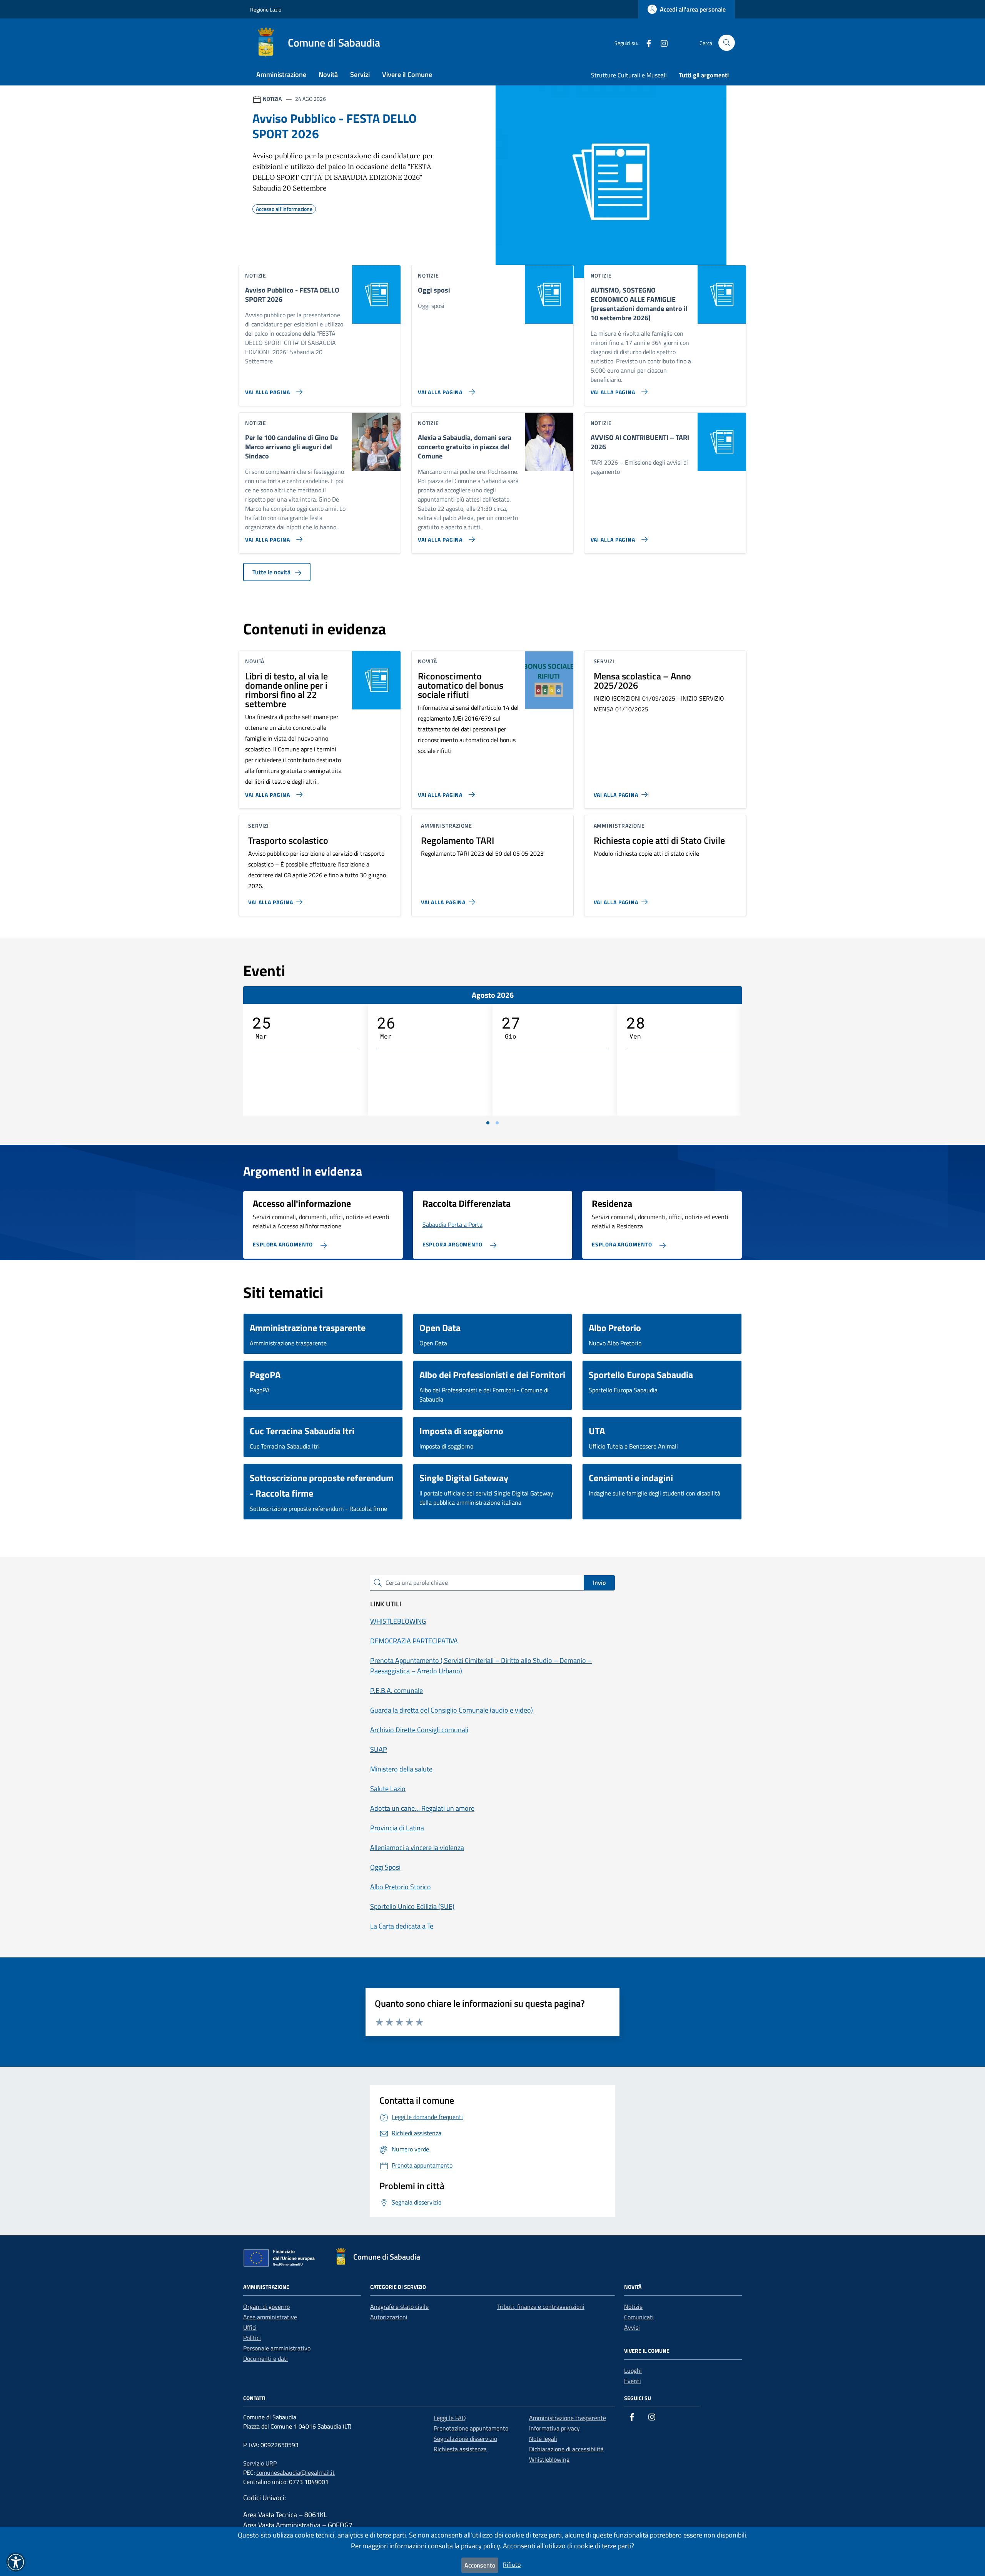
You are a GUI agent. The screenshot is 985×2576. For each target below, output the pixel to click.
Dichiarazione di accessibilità (566, 2449)
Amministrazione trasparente (568, 2418)
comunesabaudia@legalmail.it (295, 2472)
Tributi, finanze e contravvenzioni (541, 2307)
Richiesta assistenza (460, 2449)
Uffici (250, 2327)
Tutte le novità (272, 572)
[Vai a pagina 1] (488, 1123)
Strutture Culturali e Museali (629, 75)
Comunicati (639, 2317)
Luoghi (633, 2370)
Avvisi (632, 2327)
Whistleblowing (549, 2459)
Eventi (633, 2381)
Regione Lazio (266, 9)
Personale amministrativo (277, 2348)
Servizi (360, 74)
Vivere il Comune (407, 74)
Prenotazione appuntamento (471, 2428)
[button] (16, 2562)
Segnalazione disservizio (465, 2439)
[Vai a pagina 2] (497, 1123)
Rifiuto (512, 2564)
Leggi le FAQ (450, 2418)
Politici (252, 2338)
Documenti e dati (265, 2359)
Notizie (633, 2307)
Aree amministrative (270, 2317)
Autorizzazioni (389, 2317)
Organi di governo (266, 2307)
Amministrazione (281, 74)
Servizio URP (260, 2463)
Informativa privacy (554, 2428)
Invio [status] (599, 1582)
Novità (328, 74)
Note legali (543, 2439)
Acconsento (480, 2565)
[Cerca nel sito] (727, 43)
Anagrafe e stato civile (399, 2307)
